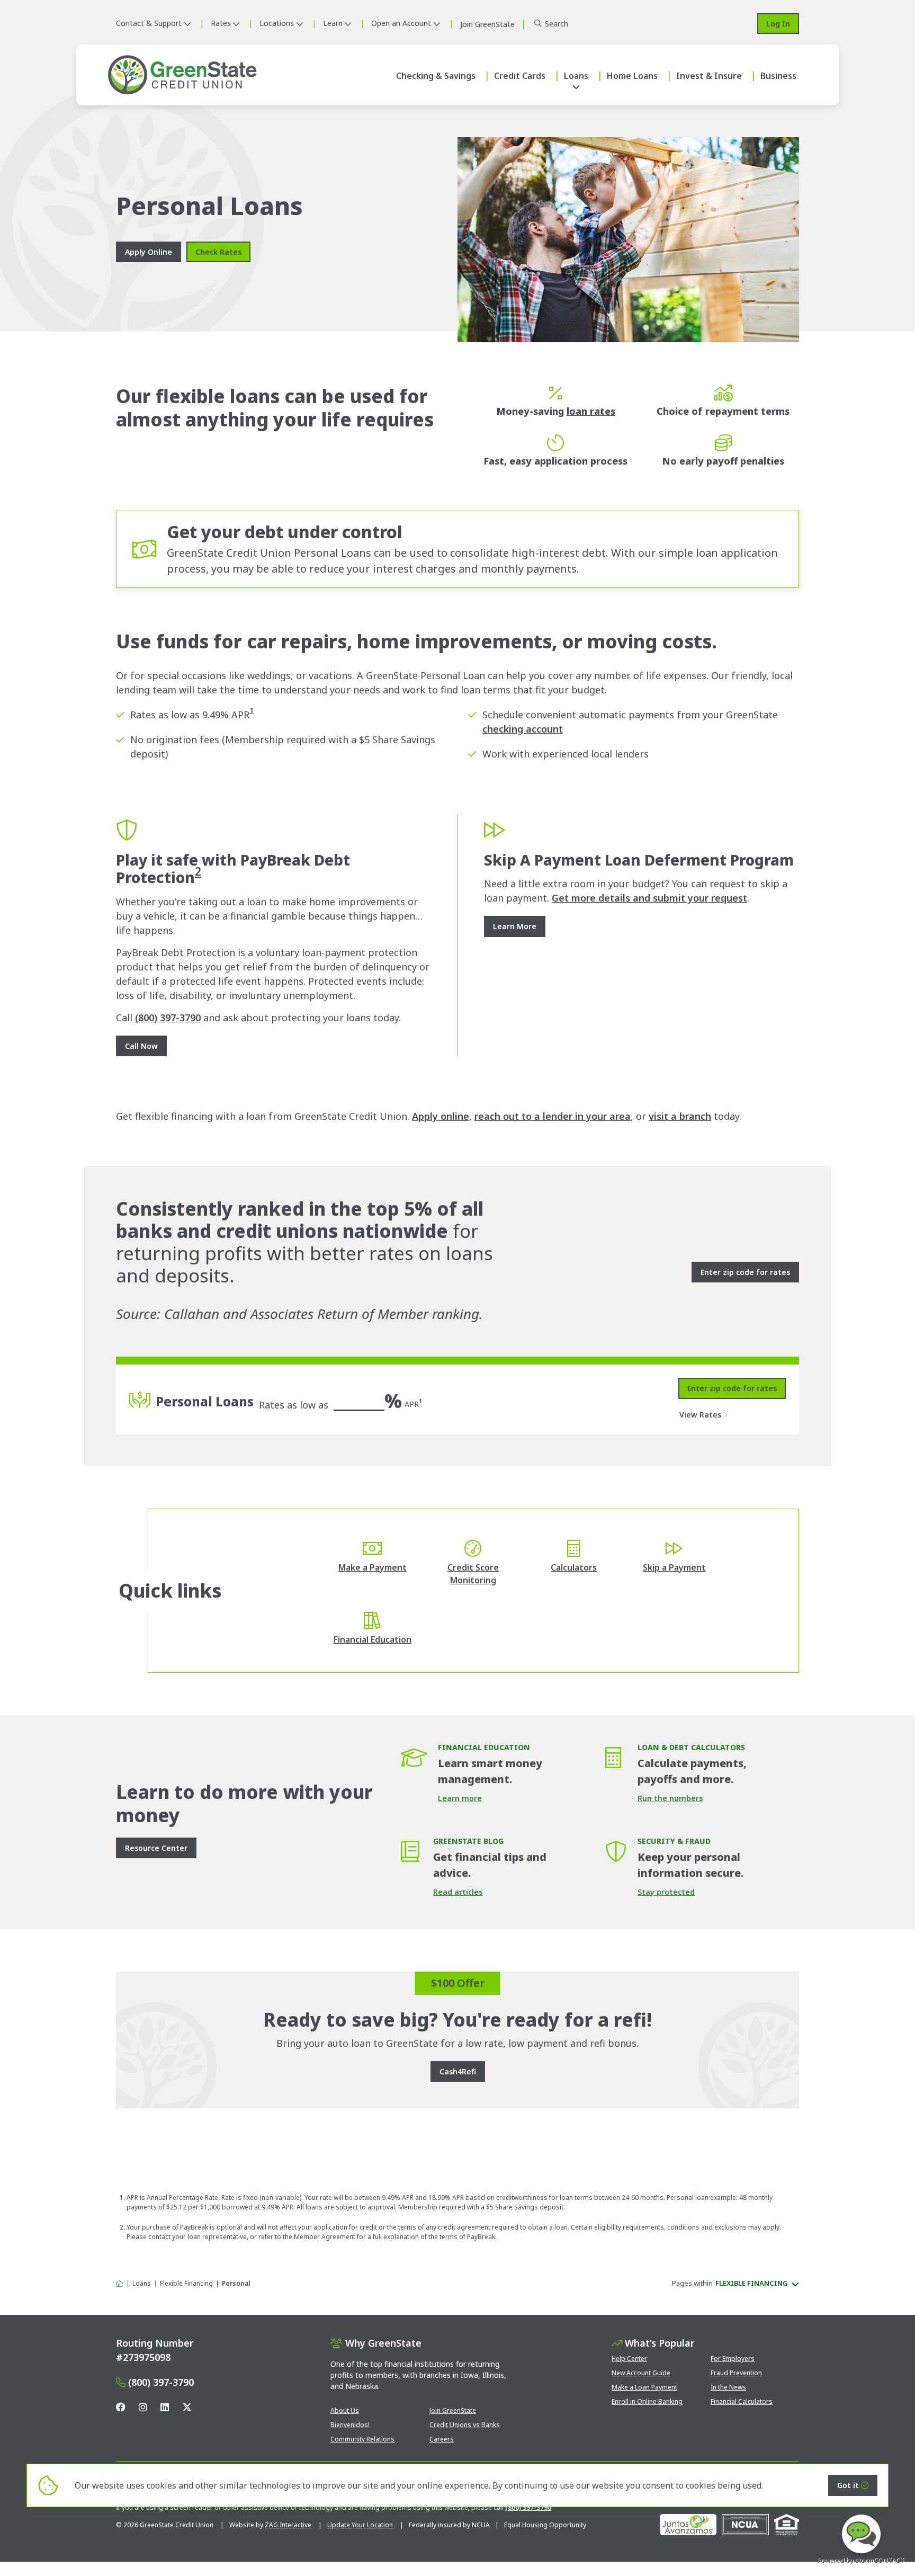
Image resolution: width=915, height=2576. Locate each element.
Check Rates (218, 252)
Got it (848, 2485)
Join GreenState (453, 2410)
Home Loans (632, 76)
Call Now (141, 1046)
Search (557, 24)
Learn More (515, 926)
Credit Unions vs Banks (465, 2425)
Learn (333, 23)
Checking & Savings (436, 76)
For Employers (733, 2359)
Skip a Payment (674, 1567)
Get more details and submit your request (649, 898)
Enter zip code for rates (732, 1388)
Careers (442, 2439)
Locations (277, 23)
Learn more (460, 1798)
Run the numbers (670, 1798)
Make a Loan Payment (644, 2387)
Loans (576, 76)
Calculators (574, 1567)
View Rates (700, 1415)
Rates (221, 23)
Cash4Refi (458, 2071)
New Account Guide (641, 2373)
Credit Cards (520, 76)
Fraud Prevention (736, 2373)
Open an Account (401, 23)
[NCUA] (745, 2525)
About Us (345, 2410)
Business (778, 76)
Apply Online (149, 252)
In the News (728, 2387)
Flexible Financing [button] (752, 2283)
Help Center (629, 2359)
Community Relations (362, 2439)
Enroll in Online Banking (647, 2401)
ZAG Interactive (288, 2525)
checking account (523, 729)
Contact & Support (149, 23)
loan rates (591, 411)
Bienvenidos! (350, 2425)
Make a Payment (373, 1567)
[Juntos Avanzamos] (688, 2525)
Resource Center (156, 1848)
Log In (778, 24)
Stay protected (666, 1892)
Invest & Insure (709, 76)
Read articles (458, 1892)
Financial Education (373, 1639)
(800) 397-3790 (168, 1018)
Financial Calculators (742, 2401)
